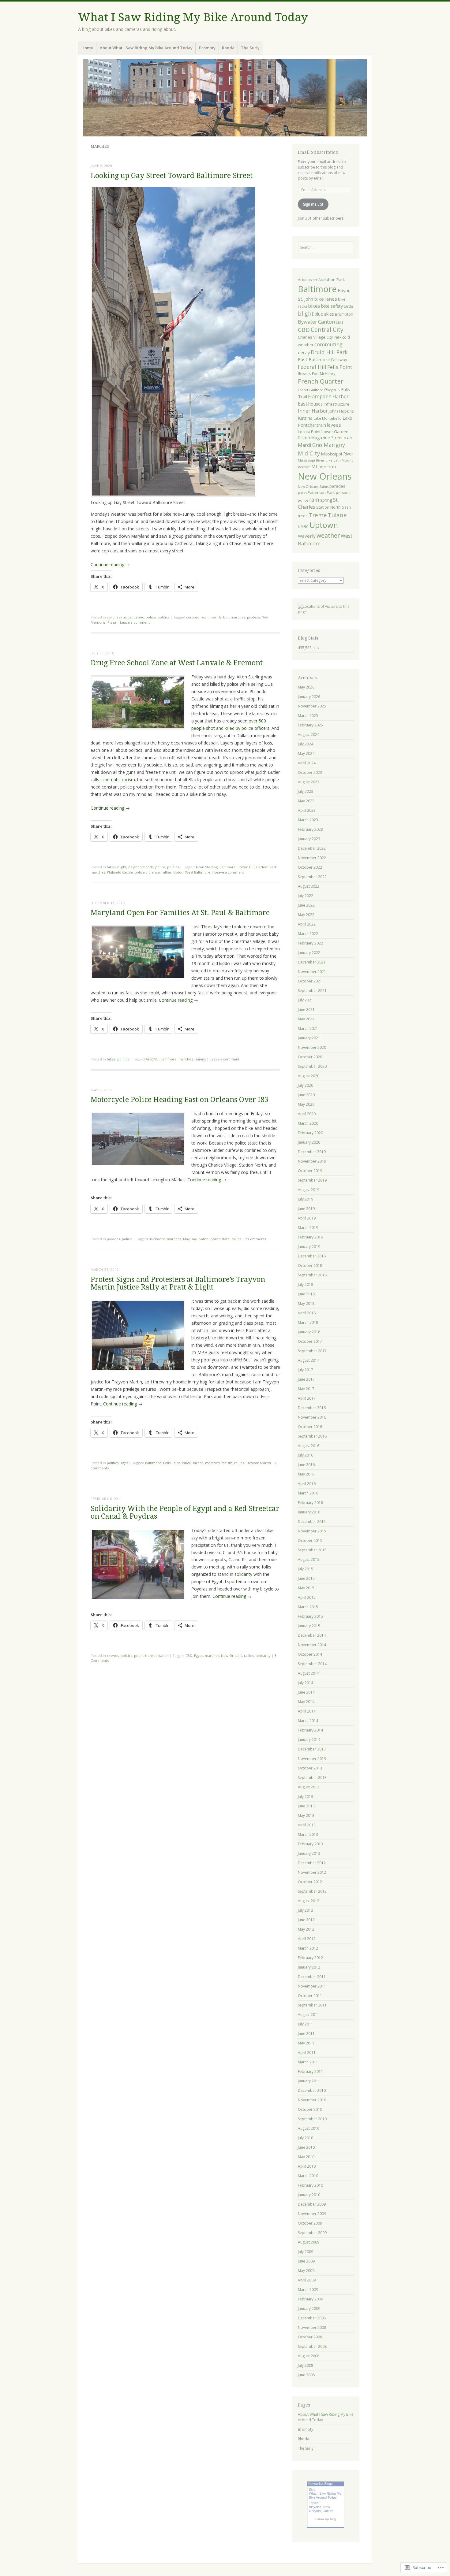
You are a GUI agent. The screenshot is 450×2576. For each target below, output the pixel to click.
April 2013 (307, 1825)
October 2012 (310, 1882)
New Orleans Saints (313, 487)
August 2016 (309, 1446)
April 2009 (307, 2280)
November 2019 (312, 1161)
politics (163, 617)
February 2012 (310, 1958)
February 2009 (310, 2299)
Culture (328, 2511)
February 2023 (310, 829)
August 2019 (309, 1190)
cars (339, 322)
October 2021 (310, 981)
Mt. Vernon (324, 466)
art (315, 280)
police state (220, 1239)
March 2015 (308, 1607)
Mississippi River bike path (319, 460)
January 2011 (309, 2081)
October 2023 (310, 772)
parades (113, 1239)
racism (227, 1463)
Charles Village (312, 337)
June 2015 (306, 1578)
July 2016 (306, 1455)
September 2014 (312, 1664)
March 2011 (308, 2062)
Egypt (199, 1655)
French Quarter (321, 381)
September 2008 (312, 2346)
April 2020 (307, 1114)
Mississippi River (337, 454)
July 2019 (306, 1199)
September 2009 (312, 2233)
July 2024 (306, 744)
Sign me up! (313, 204)
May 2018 (306, 1303)
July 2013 (306, 1797)
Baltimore (228, 867)
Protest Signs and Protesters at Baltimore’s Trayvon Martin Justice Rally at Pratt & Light (178, 1283)
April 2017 (307, 1398)
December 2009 (312, 2204)
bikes (111, 867)
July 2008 (306, 2365)
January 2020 (309, 1142)
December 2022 (312, 848)
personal (344, 493)
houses (315, 404)
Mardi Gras (310, 445)
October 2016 (310, 1427)
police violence (147, 872)
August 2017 (309, 1360)
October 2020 (310, 1057)
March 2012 (308, 1948)
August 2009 (309, 2242)
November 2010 (312, 2100)
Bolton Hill (246, 867)
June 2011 (306, 2034)
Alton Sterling (207, 867)
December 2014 (312, 1635)
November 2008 (312, 2327)
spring (326, 500)
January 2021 (309, 1038)
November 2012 (312, 1872)
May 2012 (306, 1929)
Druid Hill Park (329, 352)
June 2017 (306, 1379)
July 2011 (306, 2024)
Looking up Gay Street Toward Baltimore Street (172, 176)
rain (314, 500)
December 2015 (312, 1522)
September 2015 (312, 1550)
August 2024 (309, 735)
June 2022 (306, 905)
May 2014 (306, 1702)
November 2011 (312, 1986)
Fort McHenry (324, 374)
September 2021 (312, 991)
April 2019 (307, 1218)
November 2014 (312, 1645)
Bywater (307, 322)
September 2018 (312, 1275)
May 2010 (306, 2157)
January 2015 (309, 1626)
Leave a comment (135, 622)
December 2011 (312, 1977)
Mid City (309, 453)
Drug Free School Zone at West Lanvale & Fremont (177, 663)
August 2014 (309, 1673)
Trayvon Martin (258, 1463)
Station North (328, 507)
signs (124, 1463)
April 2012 (307, 1939)
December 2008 (312, 2318)
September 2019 (312, 1180)
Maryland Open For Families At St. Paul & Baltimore (180, 913)
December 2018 (312, 1256)
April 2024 (307, 763)
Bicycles (315, 2507)
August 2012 (309, 1901)
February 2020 (310, 1133)
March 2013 (308, 1834)
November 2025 (312, 706)
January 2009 (309, 2309)
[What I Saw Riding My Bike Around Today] (225, 98)
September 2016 (312, 1436)
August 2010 (309, 2128)
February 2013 (310, 1844)
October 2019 (310, 1171)
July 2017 (306, 1370)
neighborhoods (141, 867)
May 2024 (306, 753)
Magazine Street (327, 438)
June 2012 (306, 1920)
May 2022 (306, 915)
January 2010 (309, 2195)
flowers (304, 373)
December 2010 (312, 2090)
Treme (318, 515)
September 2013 (312, 1778)
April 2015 (307, 1597)
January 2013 (309, 1853)
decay (304, 352)
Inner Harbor (218, 617)
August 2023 (309, 782)
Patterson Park (321, 492)
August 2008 (309, 2356)
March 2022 (308, 934)
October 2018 (310, 1266)
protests (254, 617)
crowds (113, 1655)
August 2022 (309, 886)
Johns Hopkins (341, 411)
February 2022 (310, 943)
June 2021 (306, 1010)
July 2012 (306, 1910)
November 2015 (312, 1531)
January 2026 (309, 697)
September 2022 (312, 877)
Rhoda (228, 48)
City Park (334, 337)
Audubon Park (332, 280)
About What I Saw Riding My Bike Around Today (146, 48)
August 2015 (309, 1559)
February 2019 (310, 1237)
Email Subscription (318, 152)
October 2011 (310, 1996)
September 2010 (312, 2119)
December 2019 (312, 1152)
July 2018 (306, 1284)
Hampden (320, 396)
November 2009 (312, 2214)
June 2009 (306, 2261)
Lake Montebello (328, 418)
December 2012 (312, 1863)
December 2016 (312, 1408)
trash (346, 507)
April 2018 (307, 1313)
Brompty (207, 48)
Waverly (307, 536)
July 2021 (306, 1000)
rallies (167, 872)
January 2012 (309, 1967)
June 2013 (306, 1806)
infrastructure (336, 404)
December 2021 (312, 962)
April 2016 (307, 1484)
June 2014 (306, 1692)
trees (303, 516)
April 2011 (307, 2053)
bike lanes (326, 299)
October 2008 (310, 2337)
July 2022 (306, 896)
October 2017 (310, 1341)
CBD (189, 1655)
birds (349, 306)
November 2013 (312, 1759)
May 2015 (306, 1588)
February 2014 (310, 1730)
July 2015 (306, 1569)
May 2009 (306, 2271)
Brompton (344, 314)
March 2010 (308, 2176)
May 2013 (306, 1815)
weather (328, 535)
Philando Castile (120, 872)
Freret (303, 390)
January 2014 (309, 1740)
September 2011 (312, 2005)
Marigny (334, 445)
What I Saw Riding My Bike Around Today (193, 17)
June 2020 (306, 1095)
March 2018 (308, 1322)
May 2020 (306, 1104)
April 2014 (307, 1711)
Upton (178, 872)
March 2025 (308, 716)
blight (122, 867)
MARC (348, 438)
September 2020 (312, 1066)
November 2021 (312, 972)
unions (200, 1059)
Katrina (305, 418)
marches (238, 617)
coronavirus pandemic (125, 617)
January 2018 (309, 1332)
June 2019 (306, 1209)
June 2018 (306, 1294)
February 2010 (310, 2185)
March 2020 (308, 1123)
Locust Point (309, 432)
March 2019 (308, 1228)
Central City (327, 330)
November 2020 (312, 1047)
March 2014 (308, 1721)
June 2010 (306, 2147)
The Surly (250, 48)
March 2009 (308, 2290)
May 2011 (306, 2043)
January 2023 (309, 839)
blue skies (324, 314)
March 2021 (308, 1028)
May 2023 (306, 801)
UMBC (303, 527)
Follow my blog (326, 2519)
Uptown (324, 525)
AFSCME (152, 1059)
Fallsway (339, 360)
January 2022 (309, 953)
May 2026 (306, 687)
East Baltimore (314, 359)
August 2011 (309, 2015)
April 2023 (307, 810)
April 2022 (307, 924)
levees (334, 425)
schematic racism (118, 779)
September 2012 (312, 1891)
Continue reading (110, 564)
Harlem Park (266, 867)
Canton (326, 322)
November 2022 (312, 858)
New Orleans (232, 1655)
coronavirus (196, 617)
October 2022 (310, 867)
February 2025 (310, 725)
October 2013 (310, 1768)
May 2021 (306, 1019)
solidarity (243, 1574)
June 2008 (306, 2375)
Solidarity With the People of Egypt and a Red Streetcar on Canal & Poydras (185, 1513)
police (151, 617)
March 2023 (308, 820)
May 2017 (306, 1389)
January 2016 (309, 1512)
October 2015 (310, 1540)
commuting (328, 344)
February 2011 (310, 2071)
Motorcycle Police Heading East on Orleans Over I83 (180, 1100)
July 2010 (306, 2138)
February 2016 (310, 1503)
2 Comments (256, 1239)
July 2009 (306, 2252)
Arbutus (305, 280)
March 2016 (308, 1493)
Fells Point (172, 1463)
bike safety (332, 306)
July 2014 (306, 1683)
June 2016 (306, 1465)
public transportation (151, 1655)
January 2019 (309, 1247)
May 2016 (306, 1474)
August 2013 (309, 1787)
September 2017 (312, 1351)
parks (302, 493)
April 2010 (307, 2166)
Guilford (316, 390)
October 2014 (310, 1654)
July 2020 (306, 1085)
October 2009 (310, 2223)
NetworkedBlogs (321, 2484)
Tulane (337, 515)
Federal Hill (312, 367)
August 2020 (309, 1076)
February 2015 (310, 1616)
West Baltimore (198, 872)
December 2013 (312, 1749)
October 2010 (310, 2109)
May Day (190, 1239)
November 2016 (312, 1417)
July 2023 (306, 791)
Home (87, 48)
